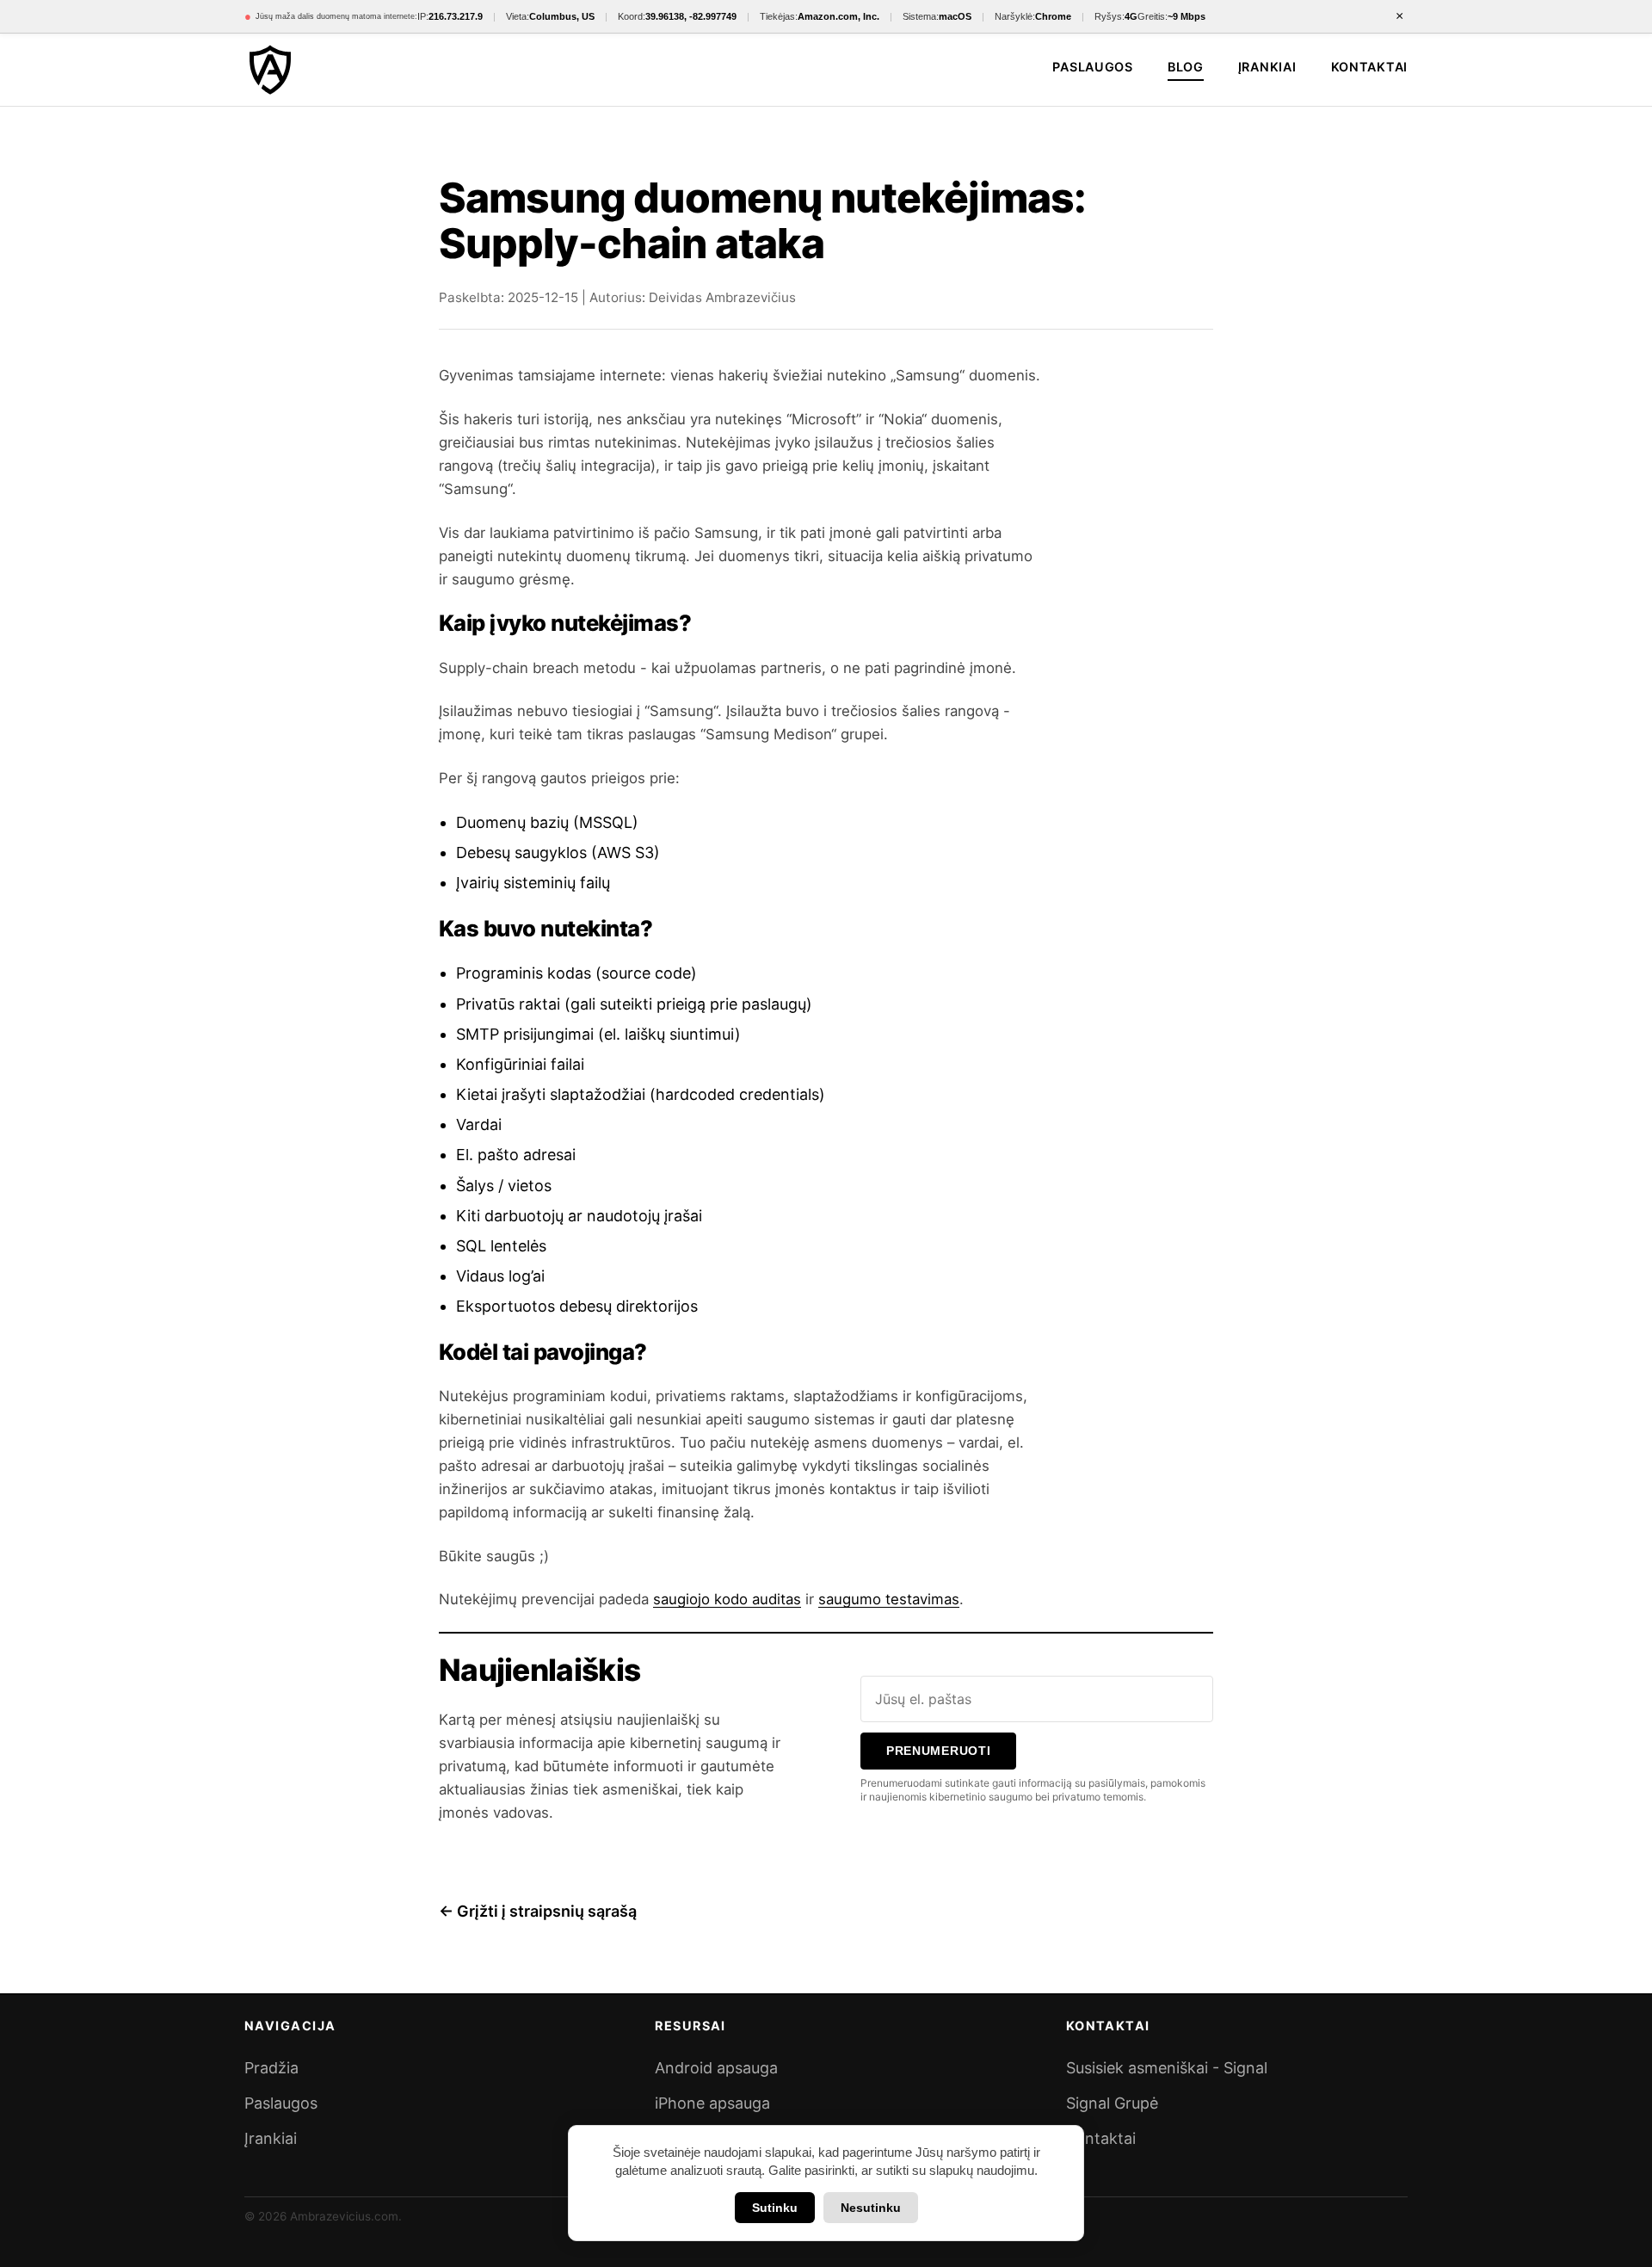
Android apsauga (716, 2068)
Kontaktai (1369, 67)
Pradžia (271, 2068)
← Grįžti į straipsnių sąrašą (538, 1911)
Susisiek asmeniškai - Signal (1167, 2068)
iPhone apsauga (712, 2103)
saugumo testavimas (889, 1599)
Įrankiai (1267, 67)
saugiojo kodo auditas (727, 1599)
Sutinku (775, 2208)
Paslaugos (1092, 67)
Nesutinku (871, 2208)
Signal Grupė (1112, 2103)
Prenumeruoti (939, 1751)
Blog (1186, 67)
